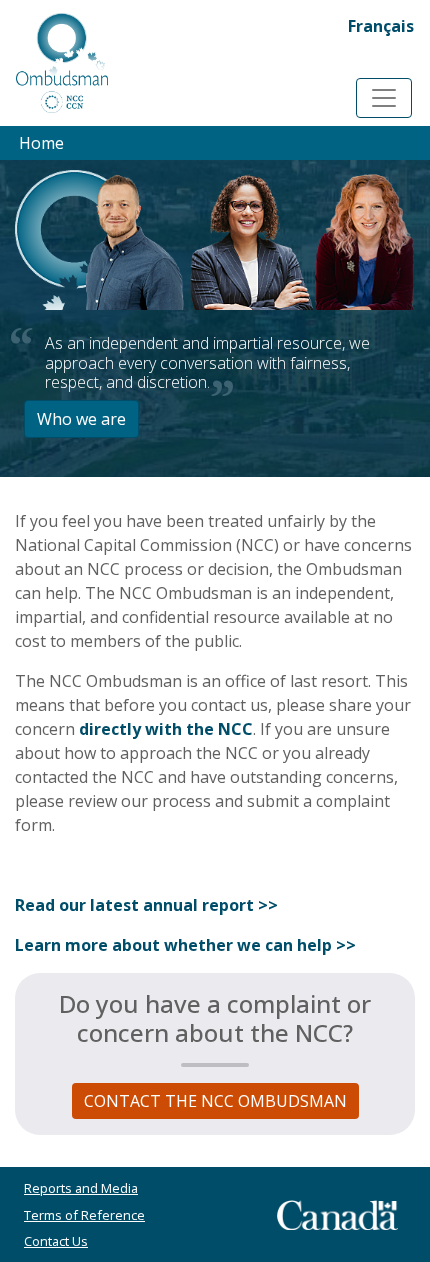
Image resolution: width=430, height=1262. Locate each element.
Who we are (81, 419)
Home (41, 143)
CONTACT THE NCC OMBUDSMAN (215, 1101)
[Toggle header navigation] (384, 98)
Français (381, 26)
